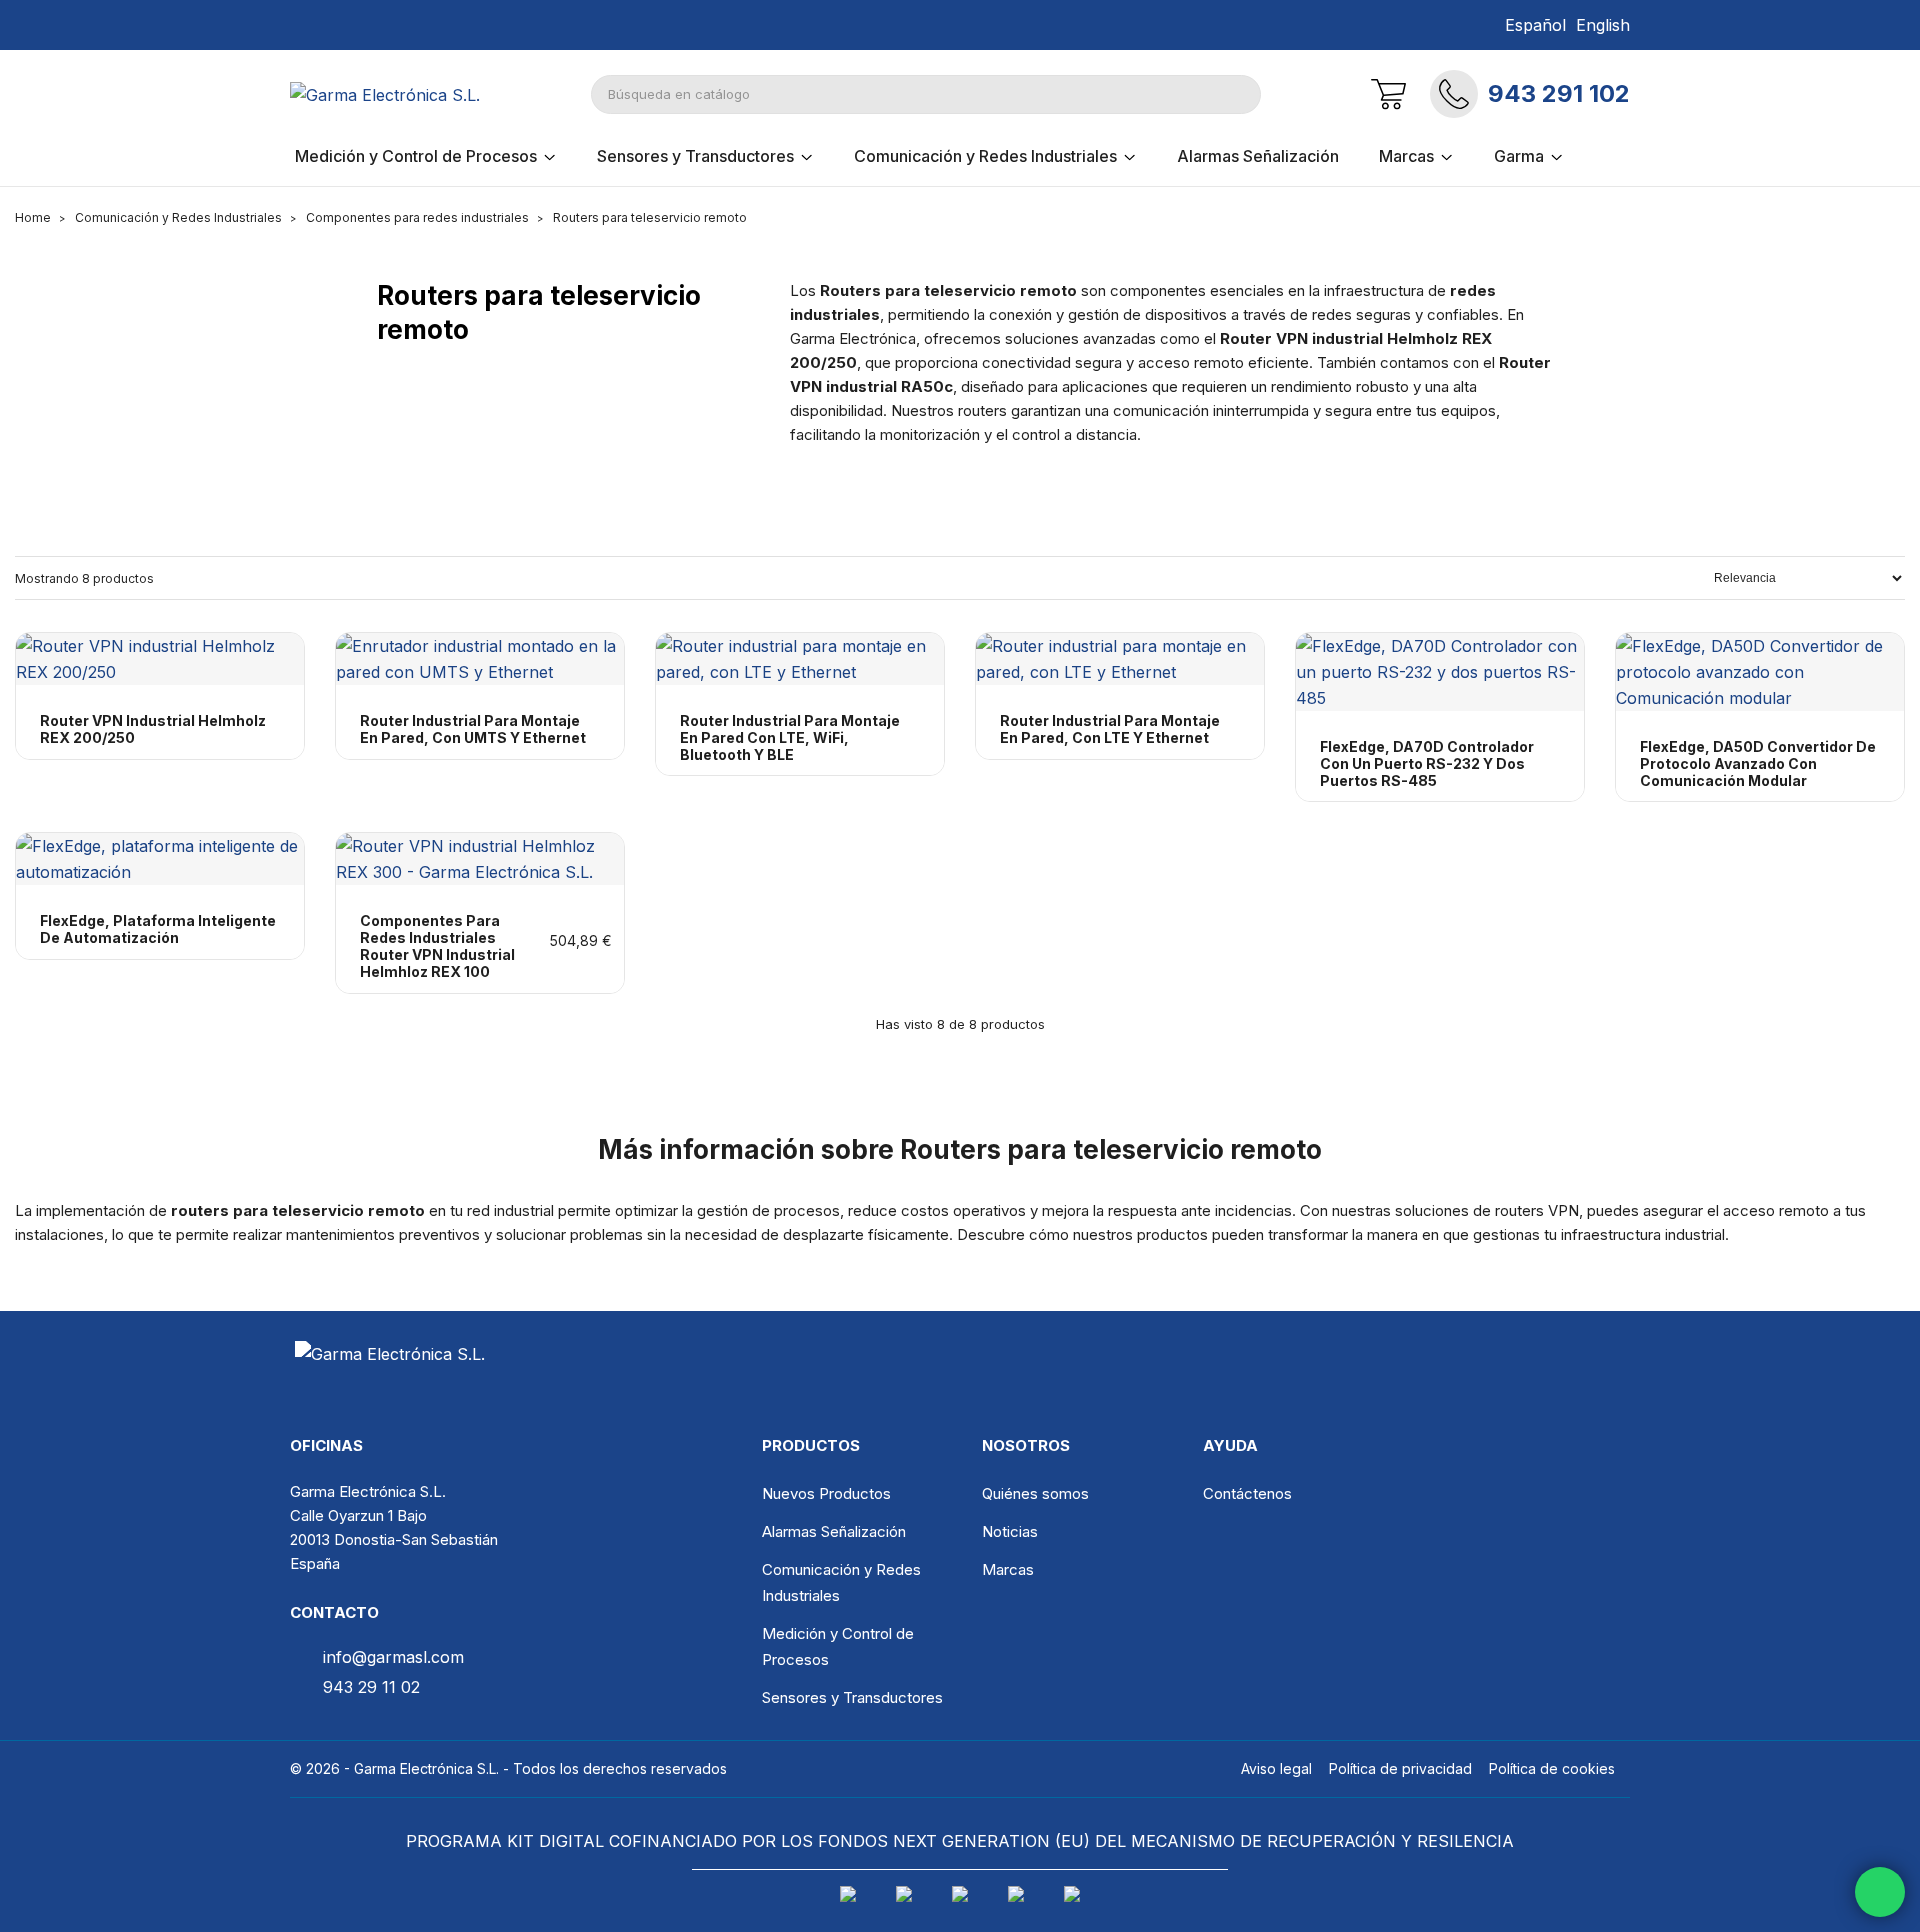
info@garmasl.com (393, 1657)
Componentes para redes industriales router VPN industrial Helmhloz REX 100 (437, 946)
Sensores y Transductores (852, 1697)
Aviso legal (1276, 1768)
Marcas (1008, 1569)
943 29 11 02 (371, 1687)
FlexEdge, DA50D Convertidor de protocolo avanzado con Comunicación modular (1758, 764)
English (1603, 25)
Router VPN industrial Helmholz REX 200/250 (153, 729)
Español (1535, 25)
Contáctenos (1247, 1493)
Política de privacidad (1400, 1768)
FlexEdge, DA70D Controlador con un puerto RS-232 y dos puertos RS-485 (1427, 764)
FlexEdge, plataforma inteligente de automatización (158, 929)
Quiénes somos (1035, 1493)
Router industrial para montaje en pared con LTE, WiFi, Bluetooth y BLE (790, 738)
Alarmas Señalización (834, 1531)
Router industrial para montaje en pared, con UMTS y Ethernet (473, 729)
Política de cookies (1552, 1768)
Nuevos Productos (826, 1493)
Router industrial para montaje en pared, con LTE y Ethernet (1110, 729)
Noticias (1010, 1531)
